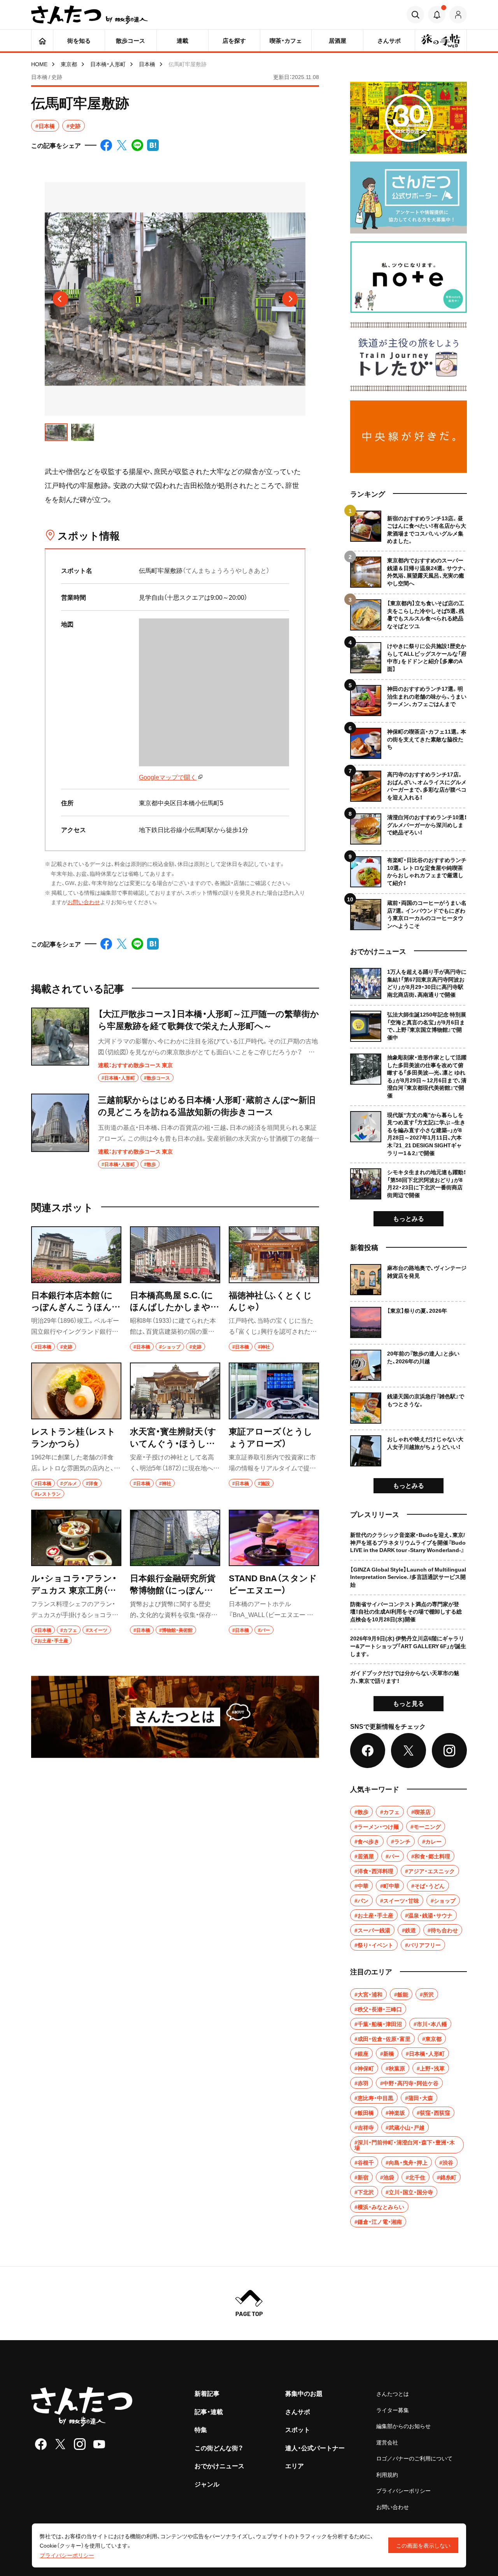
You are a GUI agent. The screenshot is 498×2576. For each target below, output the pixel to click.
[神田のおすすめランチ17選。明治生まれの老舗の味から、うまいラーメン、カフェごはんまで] (409, 698)
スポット (298, 2429)
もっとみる (409, 1218)
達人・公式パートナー (315, 2448)
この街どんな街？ (219, 2448)
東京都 (69, 64)
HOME (39, 64)
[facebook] (41, 2444)
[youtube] (99, 2444)
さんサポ (298, 2411)
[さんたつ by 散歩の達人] (89, 15)
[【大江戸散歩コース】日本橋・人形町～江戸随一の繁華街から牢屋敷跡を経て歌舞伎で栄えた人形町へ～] (175, 1045)
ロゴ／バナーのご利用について (414, 2458)
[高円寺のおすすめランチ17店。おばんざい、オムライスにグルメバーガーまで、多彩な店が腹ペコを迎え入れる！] (409, 783)
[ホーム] (42, 40)
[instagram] (80, 2444)
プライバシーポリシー (403, 2490)
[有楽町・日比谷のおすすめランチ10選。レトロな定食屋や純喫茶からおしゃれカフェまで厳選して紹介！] (409, 869)
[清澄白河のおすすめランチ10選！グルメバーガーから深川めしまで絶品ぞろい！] (409, 826)
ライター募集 (393, 2410)
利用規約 (387, 2474)
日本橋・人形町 (108, 64)
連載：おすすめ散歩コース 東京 (135, 1065)
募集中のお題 (304, 2393)
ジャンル (207, 2484)
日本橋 (147, 64)
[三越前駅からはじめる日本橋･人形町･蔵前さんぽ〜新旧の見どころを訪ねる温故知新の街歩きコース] (175, 1131)
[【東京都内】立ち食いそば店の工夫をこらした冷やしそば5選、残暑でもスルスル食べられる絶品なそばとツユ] (409, 612)
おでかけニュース (219, 2465)
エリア (295, 2465)
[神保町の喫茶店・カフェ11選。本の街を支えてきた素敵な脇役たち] (409, 740)
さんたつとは (393, 2393)
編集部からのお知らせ (403, 2426)
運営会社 (387, 2442)
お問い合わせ (84, 902)
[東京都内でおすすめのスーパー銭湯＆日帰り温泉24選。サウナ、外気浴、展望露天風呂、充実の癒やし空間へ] (409, 569)
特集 (201, 2429)
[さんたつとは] (175, 1717)
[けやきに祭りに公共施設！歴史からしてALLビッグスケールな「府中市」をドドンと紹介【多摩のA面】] (409, 655)
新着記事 (207, 2393)
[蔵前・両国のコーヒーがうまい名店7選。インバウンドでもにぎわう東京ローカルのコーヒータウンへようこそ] (409, 912)
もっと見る (409, 1703)
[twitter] (60, 2444)
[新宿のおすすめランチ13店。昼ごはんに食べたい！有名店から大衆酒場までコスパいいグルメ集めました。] (409, 528)
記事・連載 (209, 2411)
